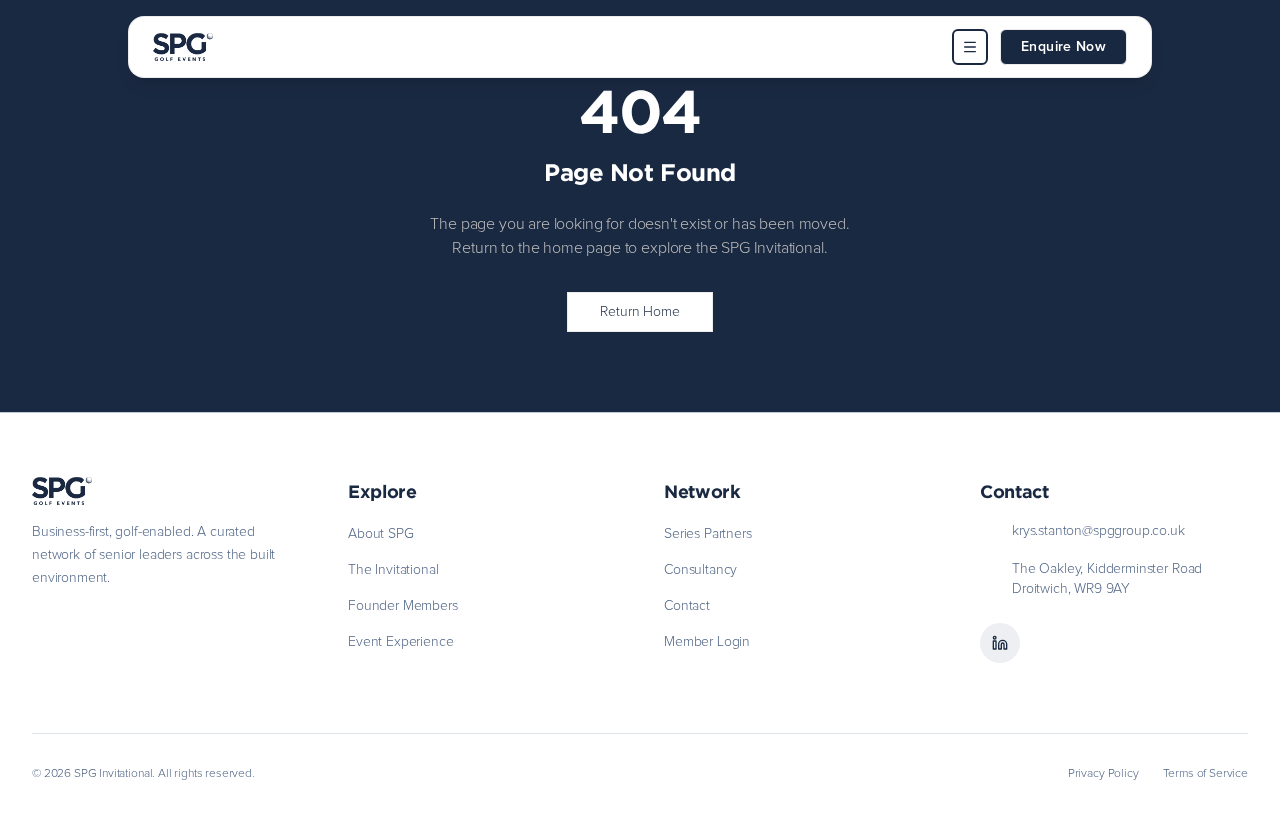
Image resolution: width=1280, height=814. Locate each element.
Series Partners (708, 534)
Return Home (639, 312)
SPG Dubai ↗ (704, 675)
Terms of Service (1205, 774)
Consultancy (700, 570)
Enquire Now (1063, 47)
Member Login (707, 642)
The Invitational (393, 570)
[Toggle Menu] (970, 47)
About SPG (381, 534)
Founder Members (403, 606)
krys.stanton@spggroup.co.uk (1098, 531)
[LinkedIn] (1000, 643)
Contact (687, 606)
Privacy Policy (1103, 774)
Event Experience (400, 642)
